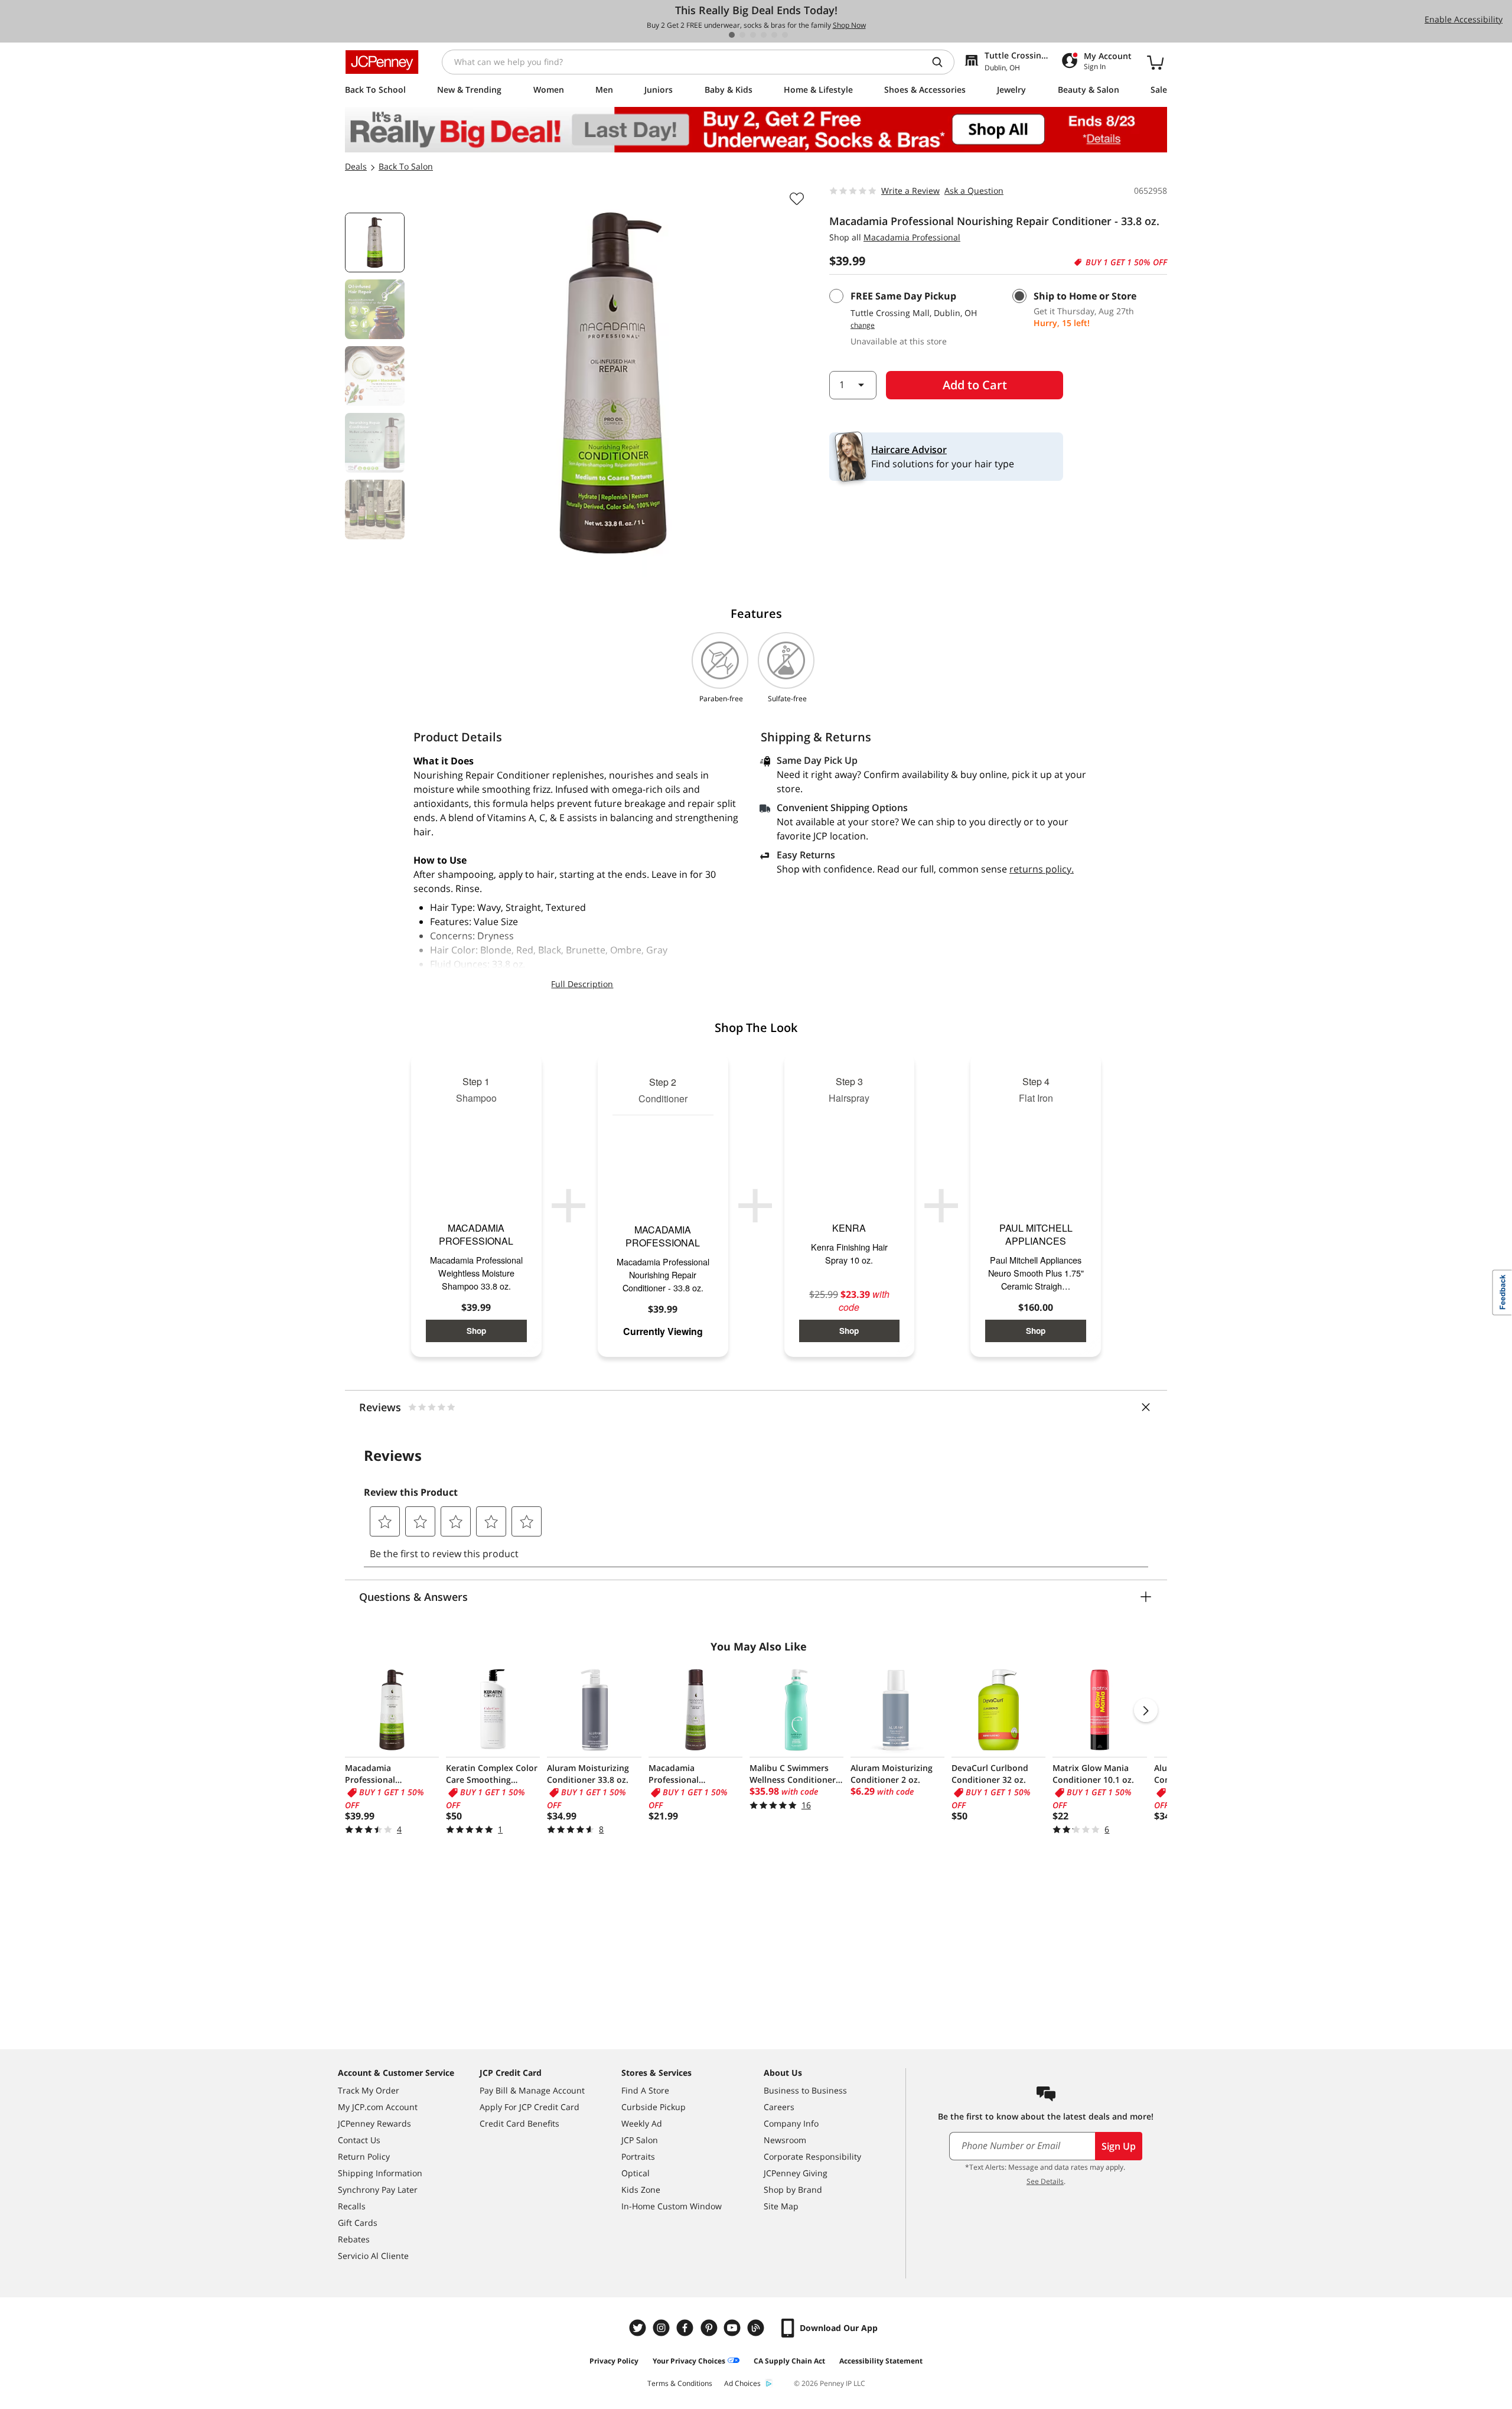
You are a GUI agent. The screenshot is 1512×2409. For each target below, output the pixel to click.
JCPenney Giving (796, 2173)
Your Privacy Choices (689, 2361)
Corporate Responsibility (812, 2156)
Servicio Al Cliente (373, 2256)
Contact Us (359, 2140)
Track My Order (369, 2090)
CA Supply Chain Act (789, 2361)
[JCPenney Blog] (757, 2328)
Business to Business (805, 2090)
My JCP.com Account (378, 2107)
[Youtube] (734, 2328)
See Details (1045, 2181)
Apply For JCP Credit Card (529, 2107)
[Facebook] (686, 2328)
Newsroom (785, 2140)
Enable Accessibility (1464, 19)
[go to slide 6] (785, 35)
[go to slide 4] (764, 35)
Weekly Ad (642, 2123)
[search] (942, 62)
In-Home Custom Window (672, 2206)
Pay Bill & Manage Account (532, 2090)
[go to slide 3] (753, 35)
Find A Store (645, 2090)
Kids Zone (641, 2190)
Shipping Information (380, 2173)
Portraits (638, 2156)
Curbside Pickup (654, 2107)
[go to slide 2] (742, 35)
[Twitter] (639, 2328)
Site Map (781, 2206)
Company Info (791, 2123)
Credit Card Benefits (519, 2123)
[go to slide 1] (732, 35)
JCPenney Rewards (374, 2123)
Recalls (352, 2206)
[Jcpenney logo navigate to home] (382, 62)
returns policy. (1042, 869)
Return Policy (364, 2156)
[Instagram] (663, 2328)
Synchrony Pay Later (378, 2190)
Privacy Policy (614, 2361)
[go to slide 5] (774, 35)
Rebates (354, 2239)
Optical (636, 2173)
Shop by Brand (793, 2190)
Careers (779, 2107)
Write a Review (910, 191)
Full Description (582, 984)
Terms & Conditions (680, 2383)
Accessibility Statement (881, 2361)
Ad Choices (742, 2383)
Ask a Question (974, 191)
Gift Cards (358, 2223)
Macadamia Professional (912, 237)
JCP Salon (640, 2140)
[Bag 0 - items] (1155, 62)
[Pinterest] (710, 2328)
